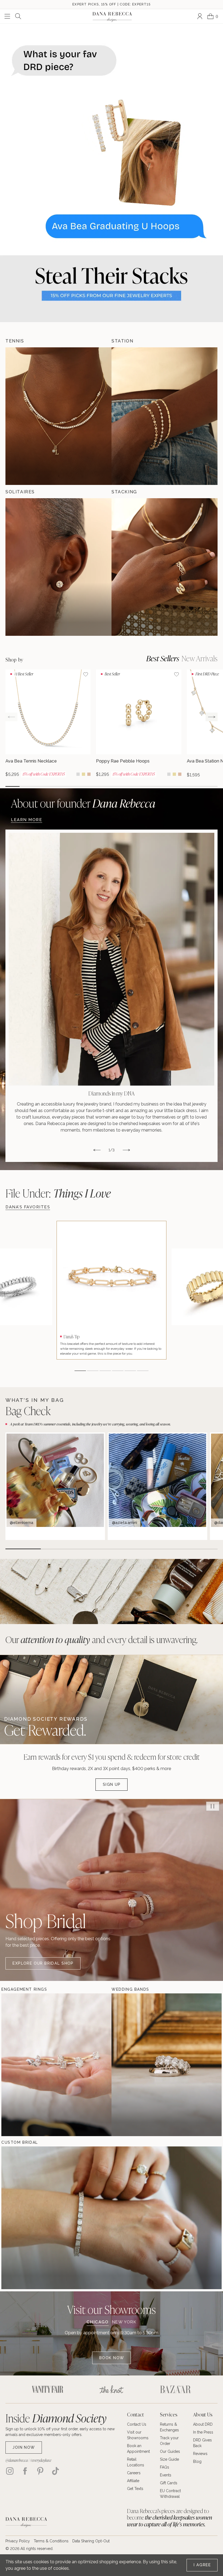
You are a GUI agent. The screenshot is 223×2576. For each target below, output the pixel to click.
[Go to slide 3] (41, 786)
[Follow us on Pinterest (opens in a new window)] (40, 2471)
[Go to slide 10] (140, 786)
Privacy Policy (18, 2541)
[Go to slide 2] (27, 786)
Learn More (27, 820)
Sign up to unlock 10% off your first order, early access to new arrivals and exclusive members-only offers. (60, 2432)
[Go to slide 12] (168, 786)
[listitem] (112, 996)
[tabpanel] (112, 2347)
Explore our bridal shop (43, 1963)
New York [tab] (124, 2322)
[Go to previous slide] (11, 717)
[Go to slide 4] (55, 786)
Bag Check (28, 1411)
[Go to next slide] (212, 717)
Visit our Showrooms (112, 2309)
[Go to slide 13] (182, 786)
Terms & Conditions (51, 2541)
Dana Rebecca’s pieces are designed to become (170, 2518)
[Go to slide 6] (83, 786)
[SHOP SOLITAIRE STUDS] (58, 567)
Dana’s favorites (28, 1207)
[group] (48, 723)
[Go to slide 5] (69, 786)
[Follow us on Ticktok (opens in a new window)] (55, 2471)
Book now (112, 2358)
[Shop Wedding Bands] (128, 2065)
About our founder (83, 803)
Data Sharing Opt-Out (91, 2541)
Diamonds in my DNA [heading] (112, 1093)
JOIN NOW (24, 2447)
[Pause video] (213, 1806)
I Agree (202, 2565)
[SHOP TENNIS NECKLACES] (58, 416)
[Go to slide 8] (112, 786)
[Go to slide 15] (210, 786)
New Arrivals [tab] (199, 658)
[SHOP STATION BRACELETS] (165, 416)
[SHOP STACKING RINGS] (165, 567)
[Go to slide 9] (126, 786)
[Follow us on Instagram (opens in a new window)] (10, 2471)
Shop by (14, 660)
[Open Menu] (7, 16)
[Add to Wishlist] (86, 674)
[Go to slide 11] (154, 786)
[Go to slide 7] (97, 786)
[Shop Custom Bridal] (18, 2218)
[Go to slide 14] (196, 786)
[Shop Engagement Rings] (18, 2065)
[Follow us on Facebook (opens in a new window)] (25, 2471)
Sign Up (112, 1784)
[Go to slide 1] (13, 786)
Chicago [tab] (97, 2322)
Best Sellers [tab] (163, 658)
